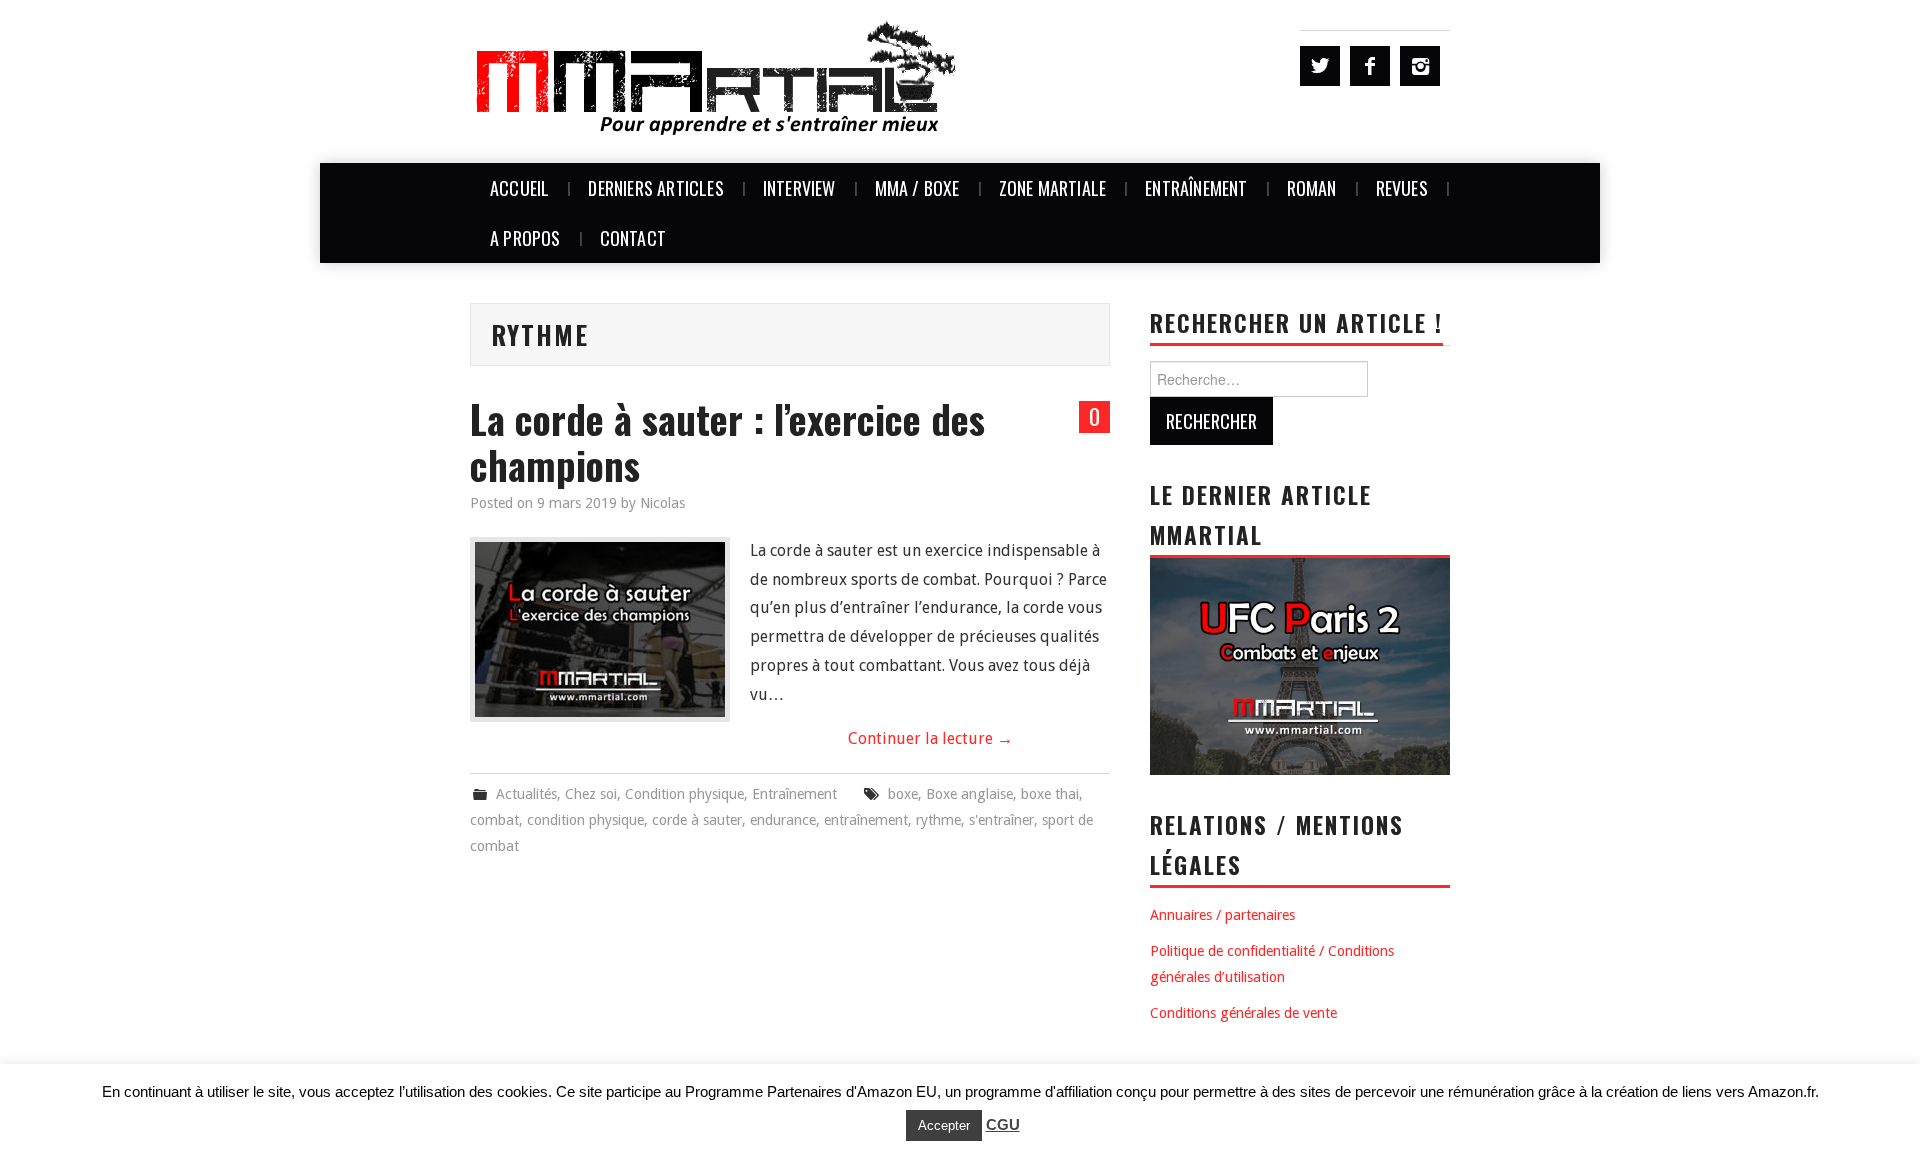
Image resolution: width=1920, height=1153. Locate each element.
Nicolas (662, 503)
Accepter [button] (944, 1125)
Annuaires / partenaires (1222, 915)
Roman (1312, 188)
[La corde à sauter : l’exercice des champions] (600, 629)
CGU (1003, 1124)
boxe (903, 794)
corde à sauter (697, 820)
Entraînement (1196, 188)
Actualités (526, 794)
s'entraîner (1001, 820)
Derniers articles (655, 188)
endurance (783, 820)
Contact (633, 238)
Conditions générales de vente (1243, 1013)
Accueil (519, 188)
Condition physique (684, 794)
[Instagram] (1420, 66)
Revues (1402, 188)
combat (494, 820)
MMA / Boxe (917, 188)
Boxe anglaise (969, 794)
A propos (525, 238)
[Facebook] (1370, 66)
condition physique (585, 820)
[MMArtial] (718, 80)
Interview (799, 188)
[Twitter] (1320, 66)
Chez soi (591, 794)
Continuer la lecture (930, 738)
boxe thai (1050, 794)
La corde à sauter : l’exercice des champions (727, 441)
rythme (938, 820)
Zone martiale (1053, 188)
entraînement (866, 820)
